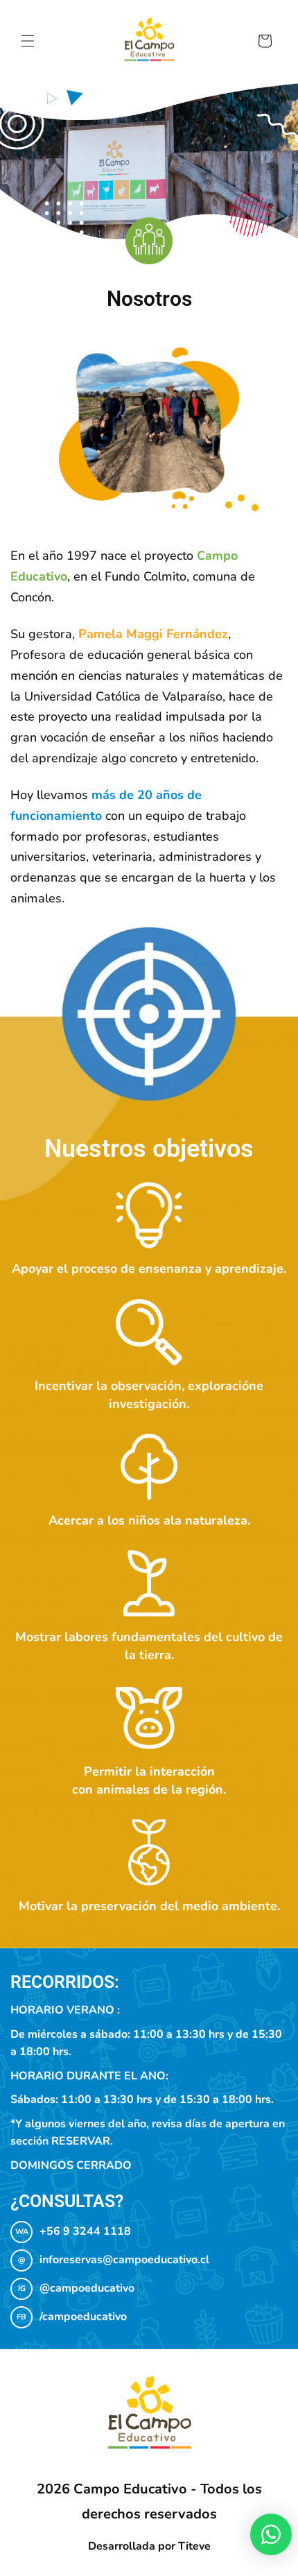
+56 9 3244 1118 (85, 2231)
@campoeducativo (87, 2288)
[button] (28, 41)
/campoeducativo (83, 2317)
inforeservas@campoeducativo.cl (124, 2260)
